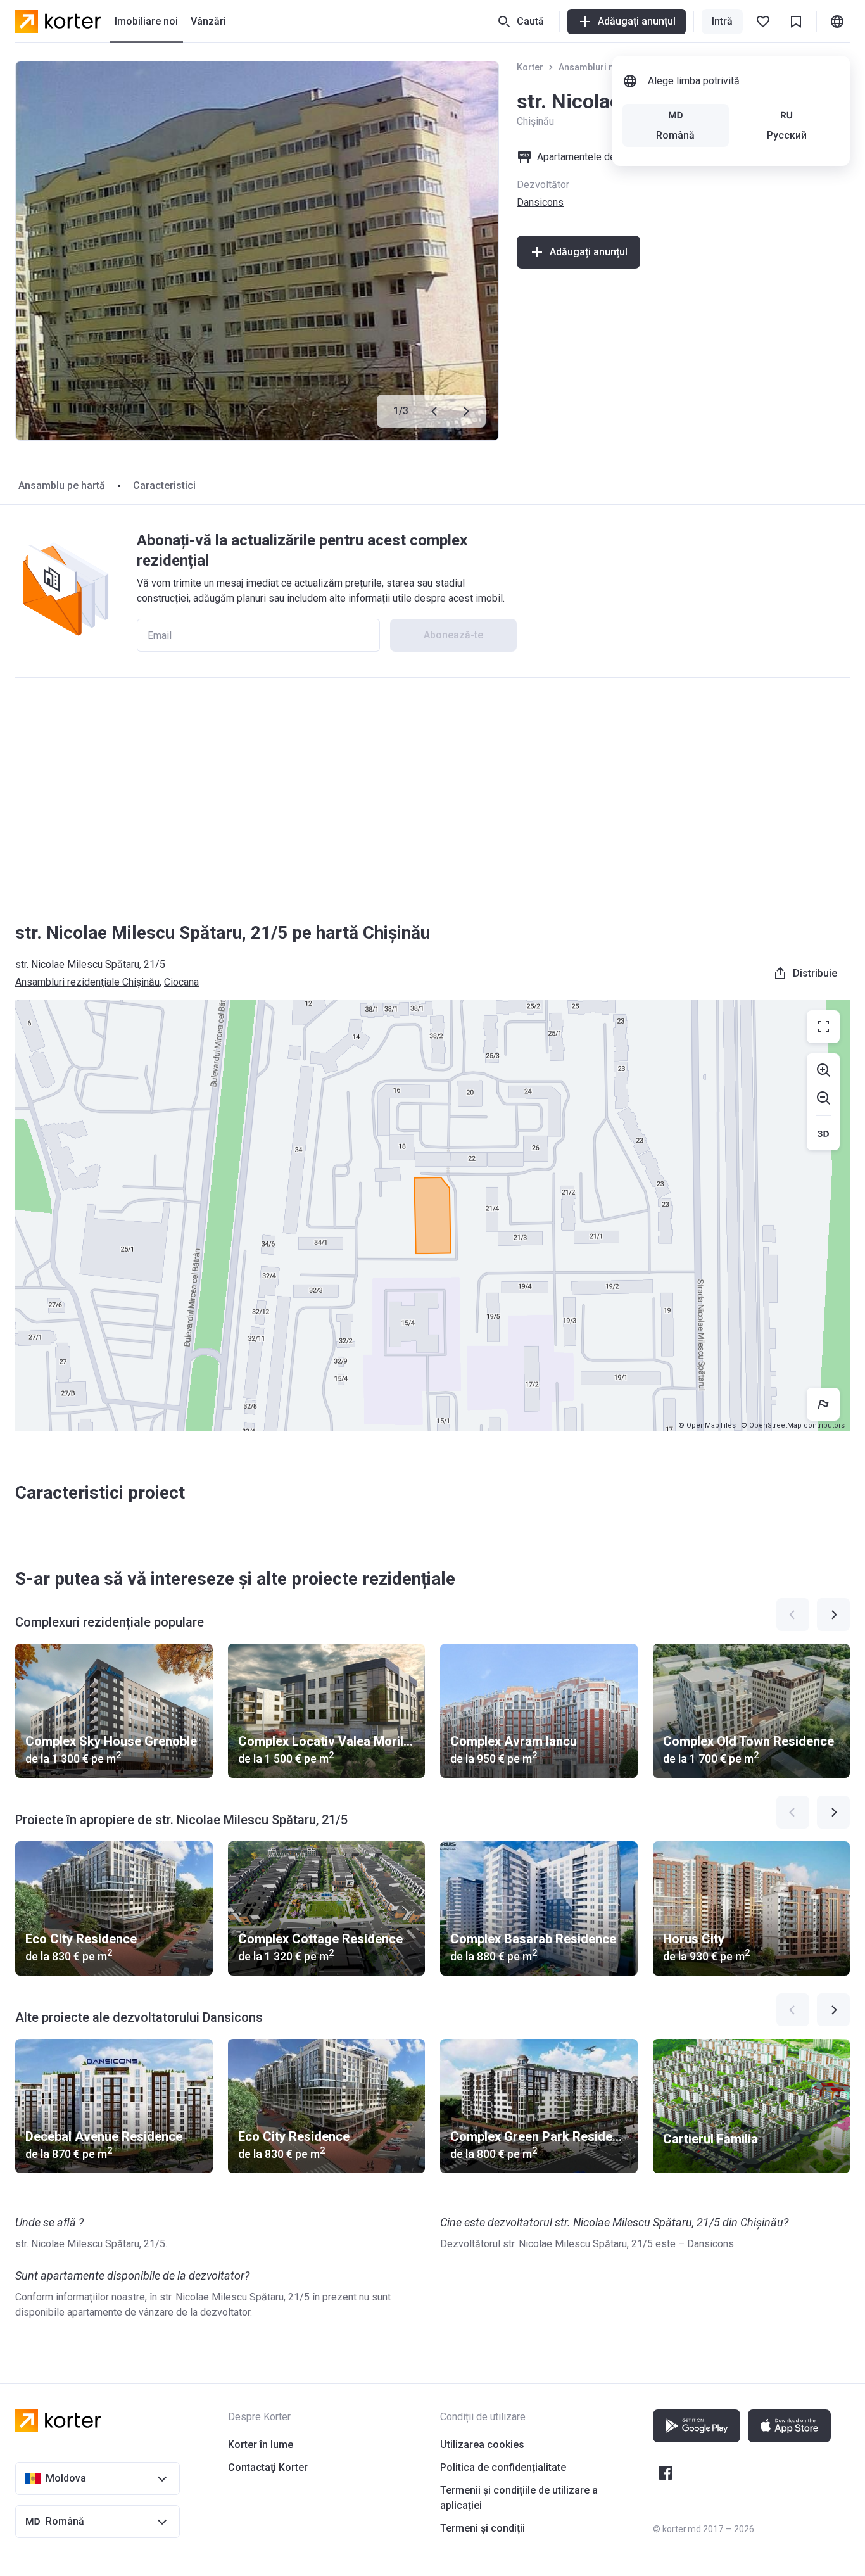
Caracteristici (164, 485)
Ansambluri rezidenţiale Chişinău (87, 982)
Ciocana (181, 982)
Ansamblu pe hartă (62, 485)
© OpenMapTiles (707, 1425)
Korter (530, 67)
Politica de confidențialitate (503, 2467)
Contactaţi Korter (268, 2467)
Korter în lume (261, 2445)
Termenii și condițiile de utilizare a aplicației (519, 2498)
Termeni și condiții (483, 2528)
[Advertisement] (432, 787)
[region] (432, 1215)
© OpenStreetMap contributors (793, 1425)
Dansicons (540, 202)
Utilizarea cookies (482, 2445)
